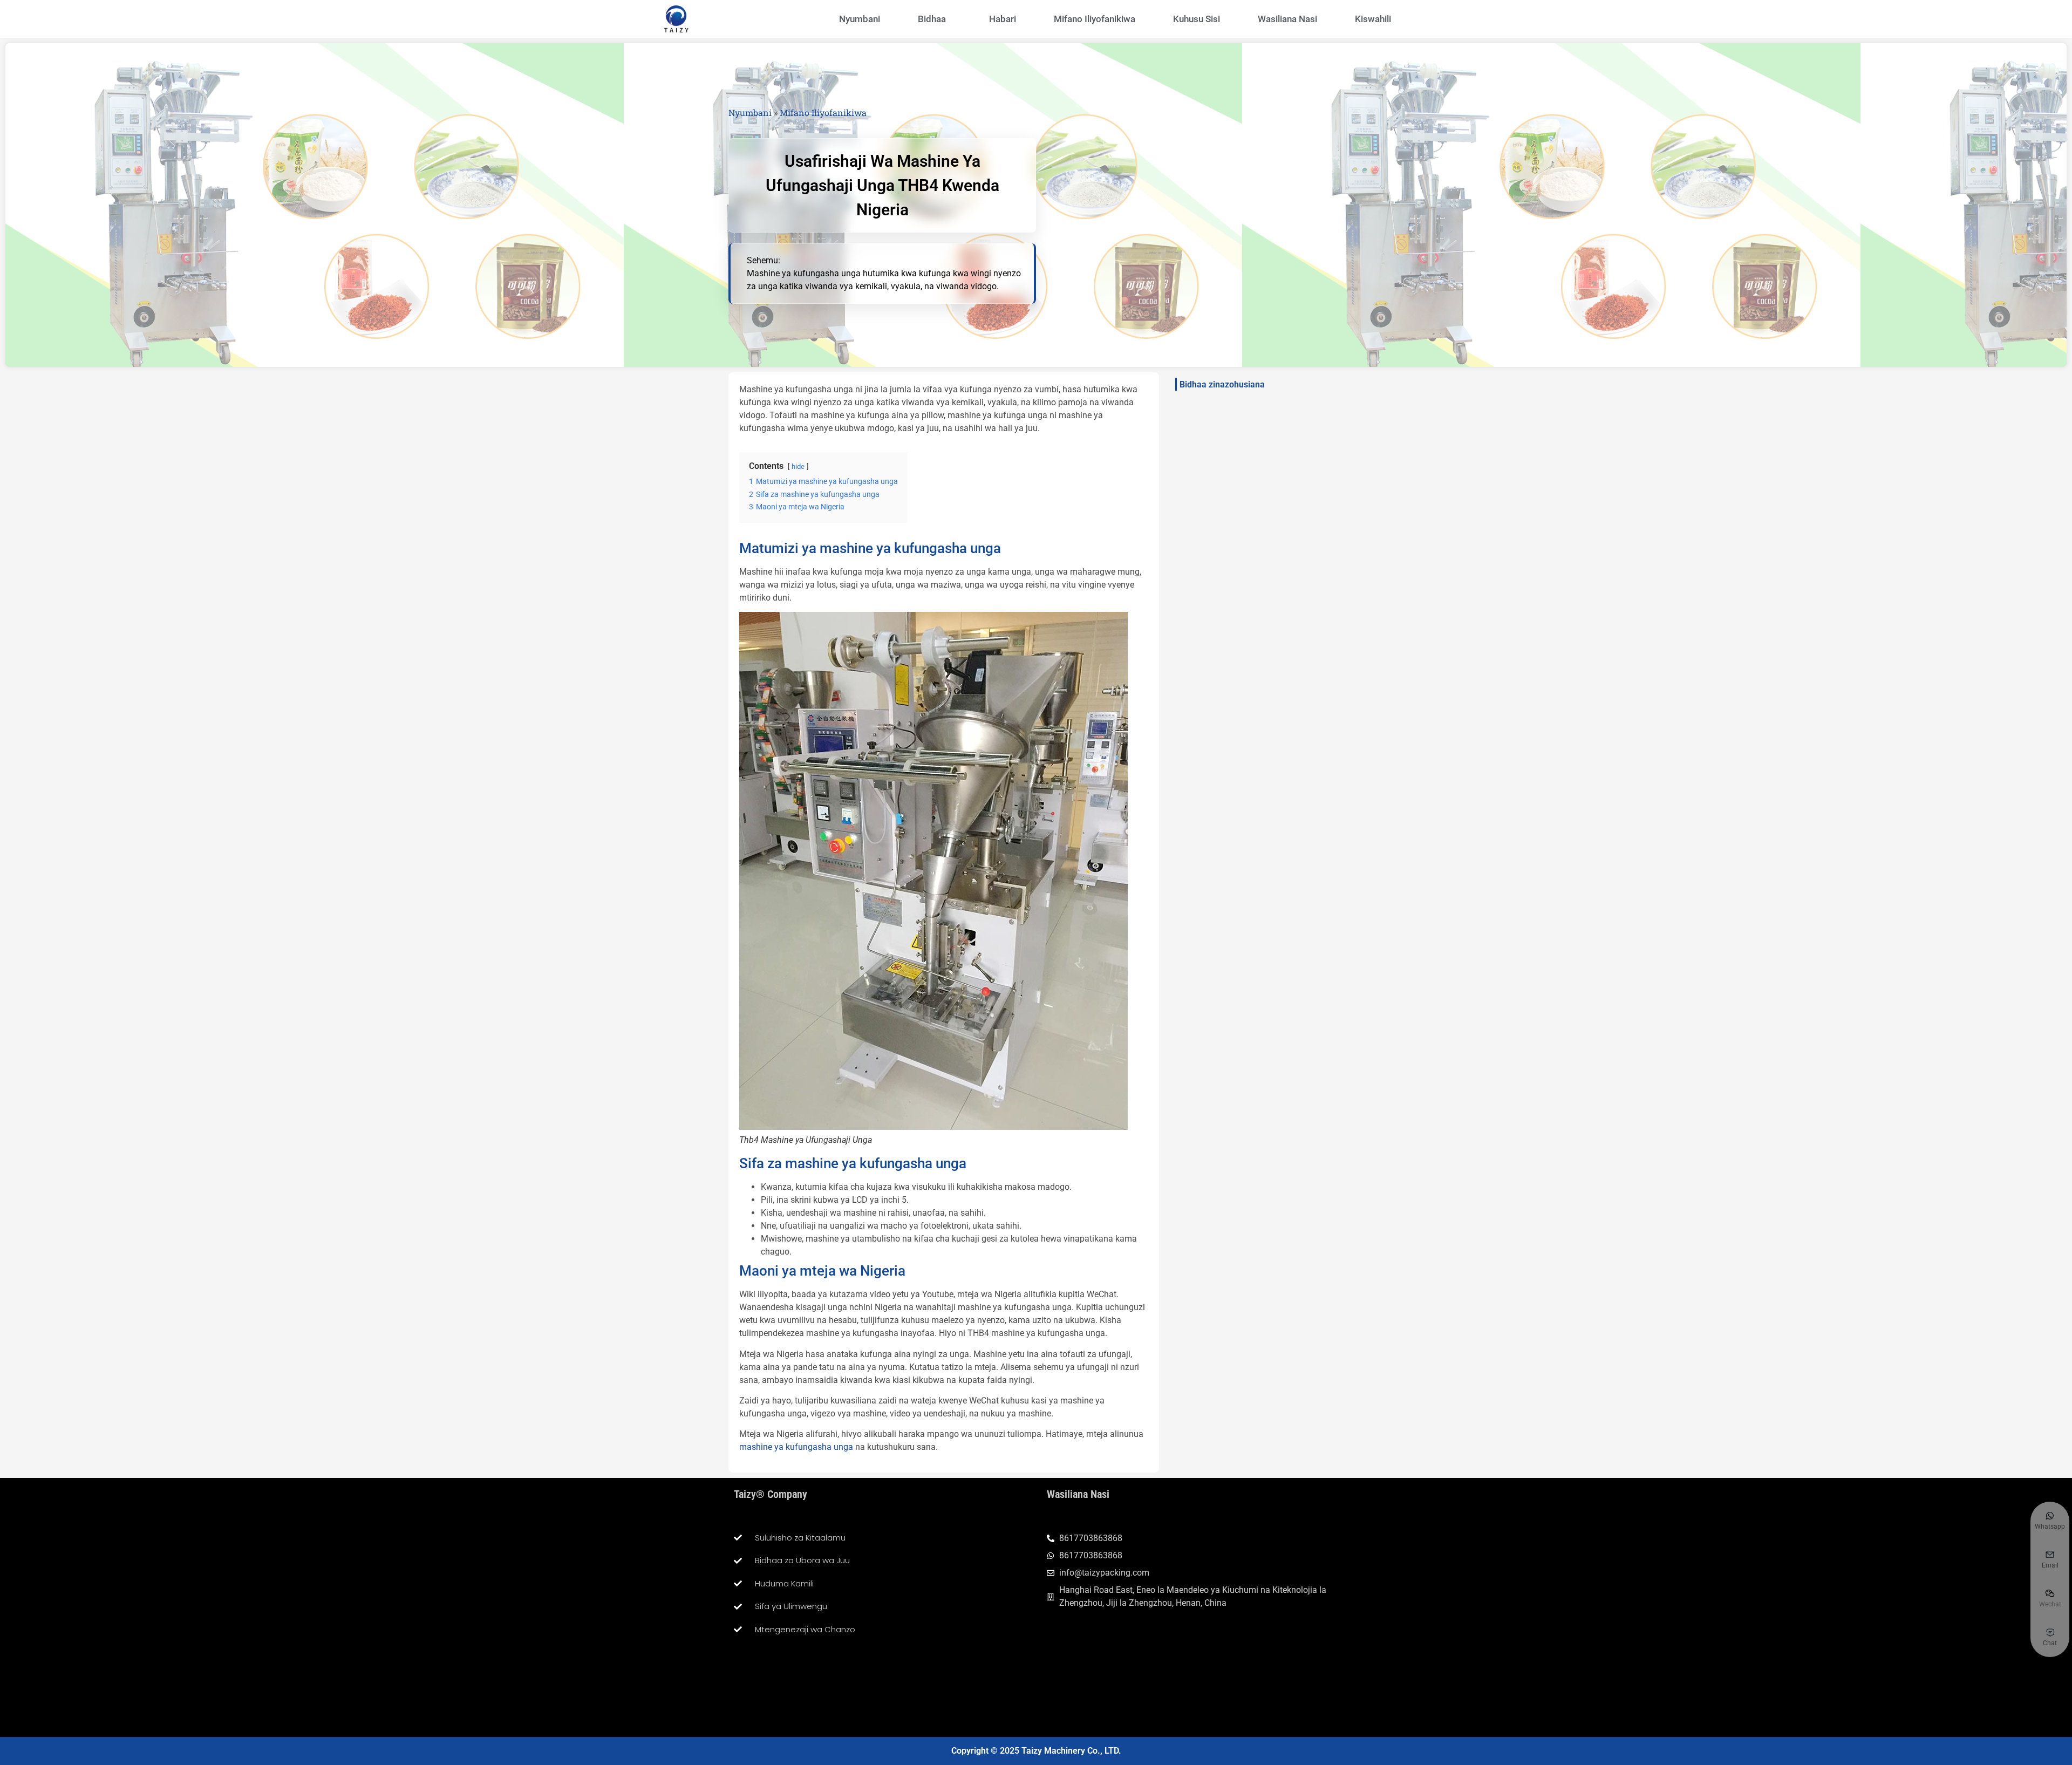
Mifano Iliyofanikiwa (1095, 19)
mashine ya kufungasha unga (797, 1447)
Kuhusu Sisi (1197, 19)
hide (798, 466)
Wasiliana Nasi (1287, 19)
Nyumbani (860, 19)
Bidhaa (932, 19)
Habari (1003, 19)
